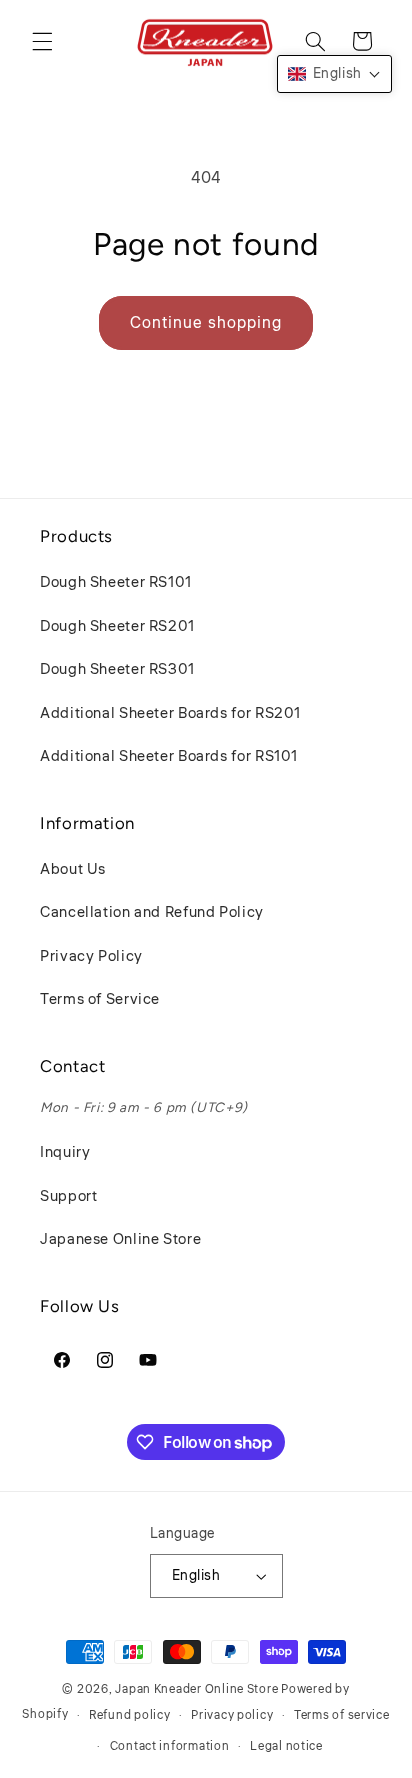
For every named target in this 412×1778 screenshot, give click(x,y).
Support (68, 1196)
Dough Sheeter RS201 (117, 626)
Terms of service (342, 1715)
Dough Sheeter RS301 (117, 669)
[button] (42, 41)
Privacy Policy (91, 956)
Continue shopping (206, 323)
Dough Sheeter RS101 (116, 582)
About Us (73, 869)
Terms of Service (100, 999)
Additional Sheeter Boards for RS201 (170, 713)
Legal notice (286, 1746)
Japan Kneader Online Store (196, 1689)
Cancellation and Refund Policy (152, 912)
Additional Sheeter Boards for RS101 (169, 756)
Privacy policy (232, 1715)
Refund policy (130, 1715)
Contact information (170, 1746)
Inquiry (65, 1152)
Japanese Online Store (120, 1239)
